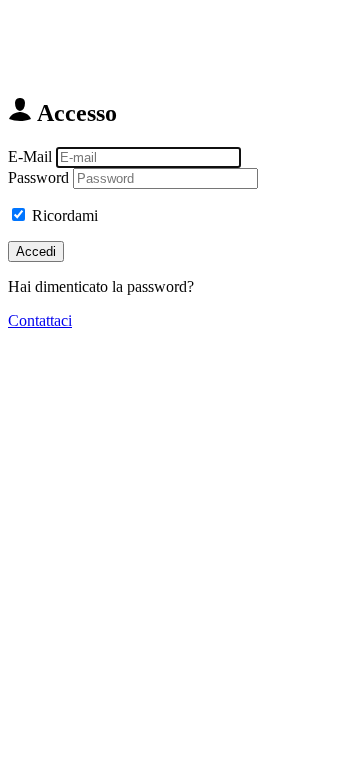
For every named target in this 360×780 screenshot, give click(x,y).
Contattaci (40, 320)
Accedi (36, 251)
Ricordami (65, 215)
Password (38, 177)
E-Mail (30, 156)
